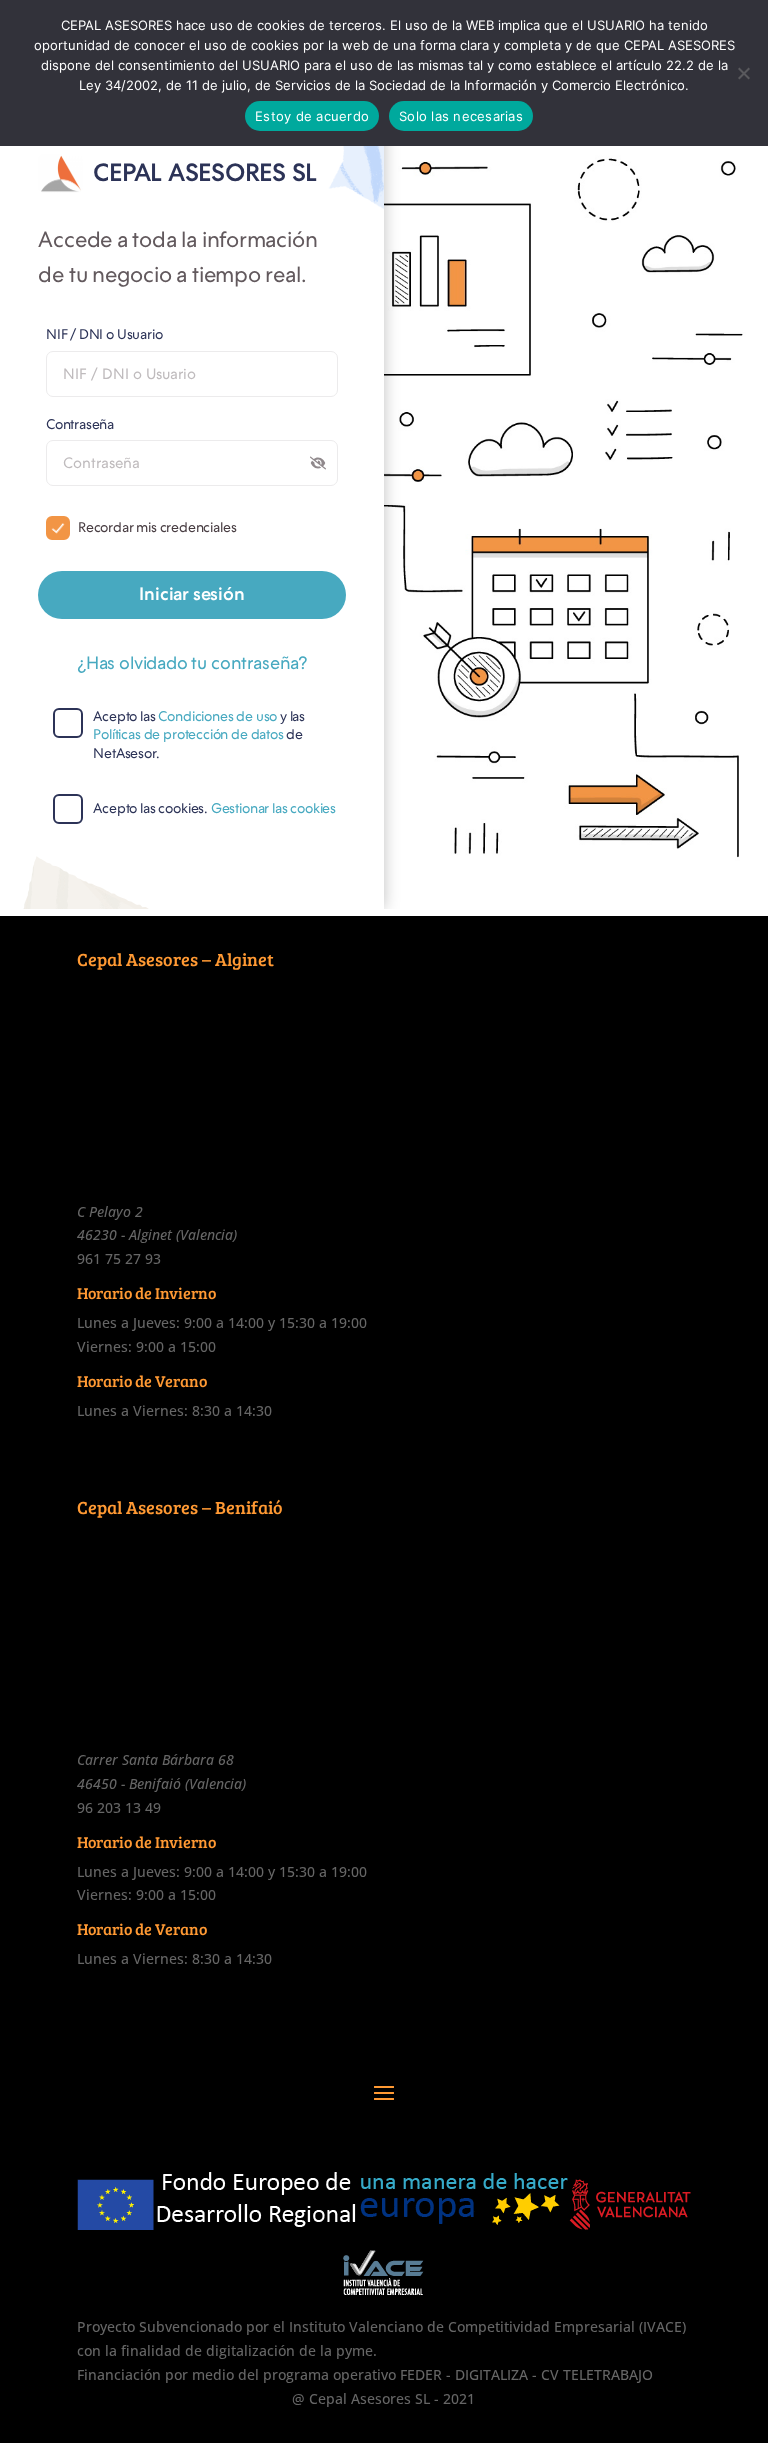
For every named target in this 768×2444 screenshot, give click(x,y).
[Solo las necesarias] (743, 73)
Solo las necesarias (461, 116)
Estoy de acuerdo (312, 116)
